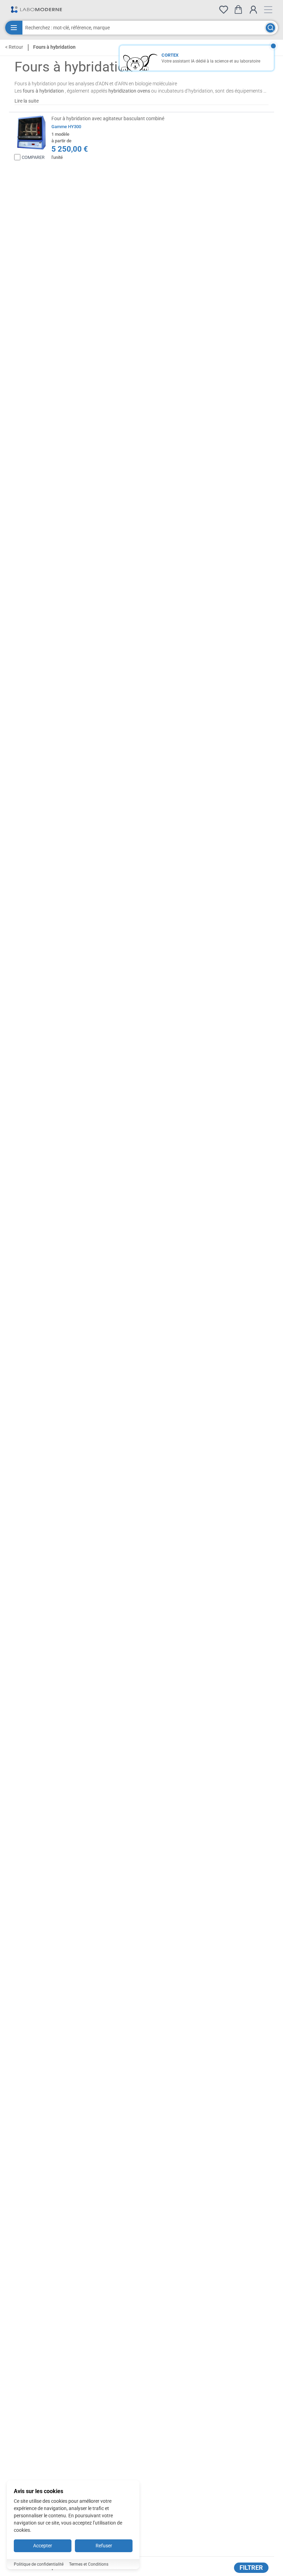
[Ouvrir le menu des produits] (14, 28)
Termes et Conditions (89, 2564)
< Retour (14, 47)
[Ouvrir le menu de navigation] (268, 10)
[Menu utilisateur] (253, 10)
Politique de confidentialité (39, 2564)
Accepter (43, 2546)
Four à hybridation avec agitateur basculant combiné (108, 118)
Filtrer (251, 2568)
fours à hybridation (43, 91)
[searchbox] (143, 28)
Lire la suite (27, 101)
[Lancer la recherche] (270, 28)
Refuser (104, 2546)
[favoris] (224, 10)
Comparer (33, 157)
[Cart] (238, 9)
